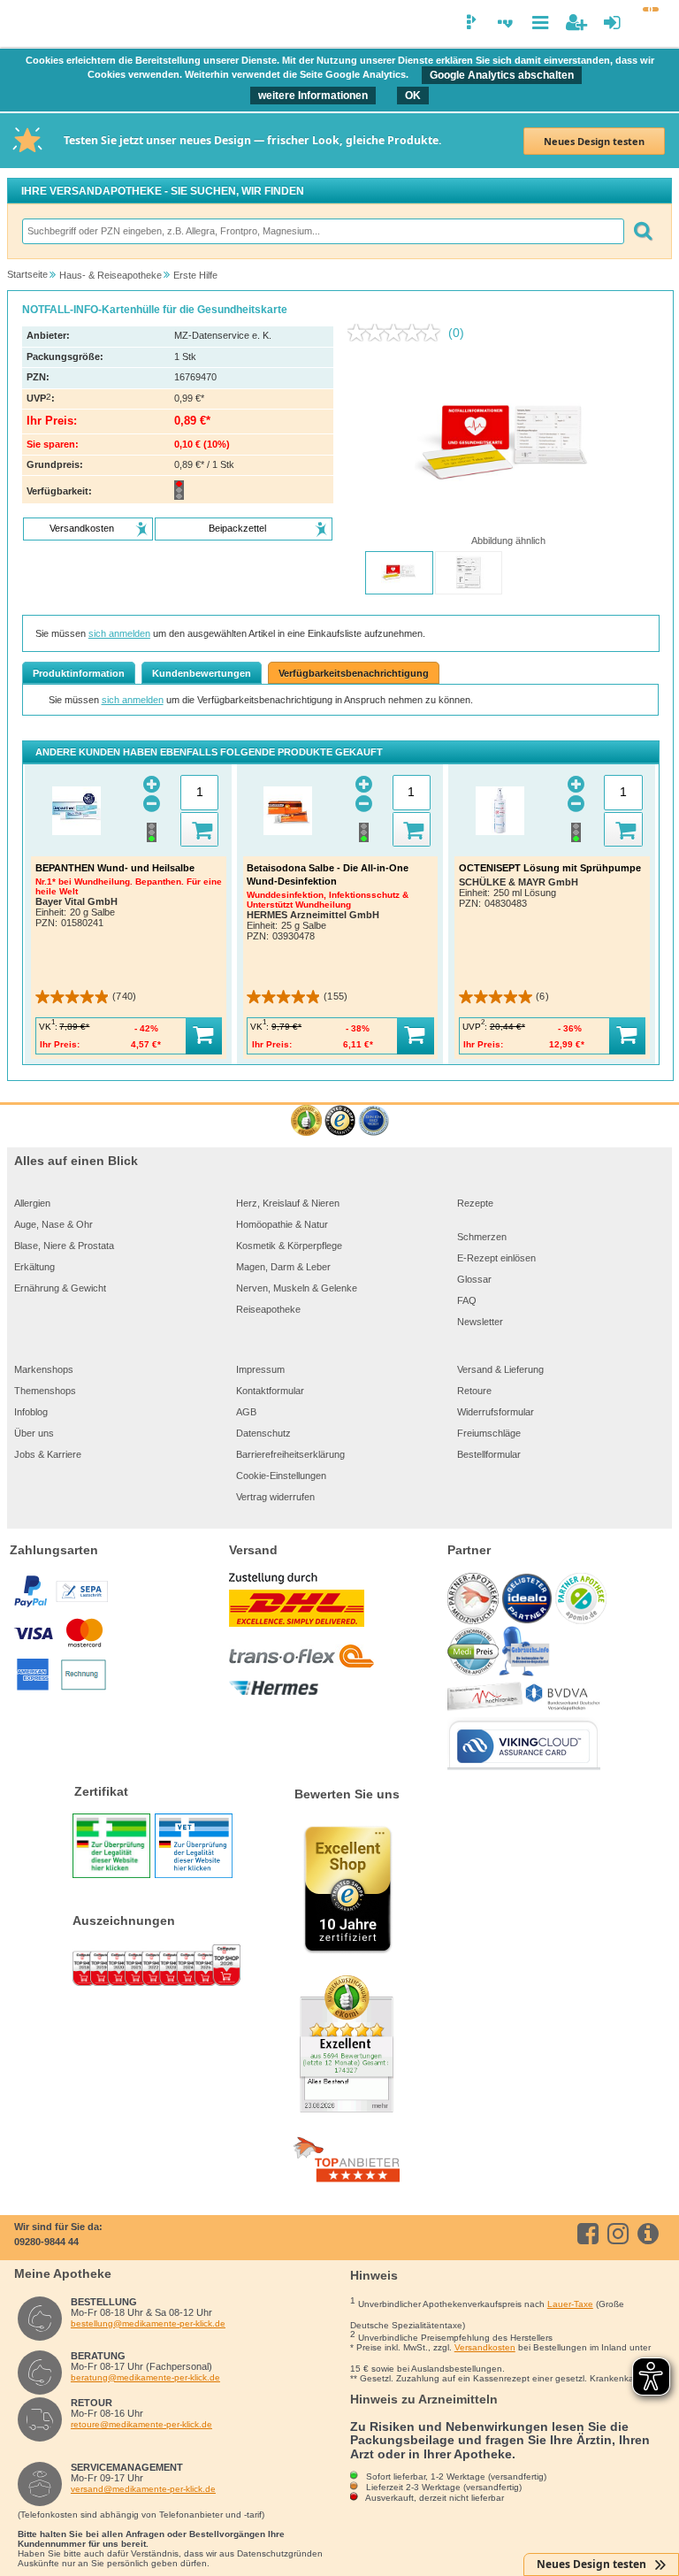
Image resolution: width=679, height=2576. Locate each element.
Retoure (474, 1391)
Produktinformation (79, 673)
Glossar (474, 1279)
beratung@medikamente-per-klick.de (145, 2377)
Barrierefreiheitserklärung (290, 1454)
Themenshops (45, 1391)
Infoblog (31, 1412)
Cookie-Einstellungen (281, 1476)
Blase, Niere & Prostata (64, 1246)
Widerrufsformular (496, 1412)
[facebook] (591, 2234)
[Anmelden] (612, 23)
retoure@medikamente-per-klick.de (141, 2424)
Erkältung (34, 1267)
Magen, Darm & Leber (283, 1267)
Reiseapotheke (268, 1309)
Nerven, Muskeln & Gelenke (297, 1288)
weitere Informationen (313, 96)
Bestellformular (489, 1454)
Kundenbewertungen (202, 673)
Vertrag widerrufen (275, 1497)
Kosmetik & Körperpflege (289, 1246)
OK (413, 96)
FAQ (467, 1300)
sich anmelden (119, 633)
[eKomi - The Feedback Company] (306, 1121)
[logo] (24, 25)
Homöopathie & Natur (282, 1224)
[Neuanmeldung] (576, 23)
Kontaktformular (270, 1391)
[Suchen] (643, 231)
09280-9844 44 (46, 2242)
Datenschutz (263, 1433)
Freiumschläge (489, 1433)
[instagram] (621, 2234)
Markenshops (44, 1369)
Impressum (260, 1369)
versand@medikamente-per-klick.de (143, 2489)
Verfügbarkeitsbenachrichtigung (354, 673)
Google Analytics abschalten (502, 75)
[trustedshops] (340, 1121)
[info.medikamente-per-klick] (651, 2234)
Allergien (32, 1203)
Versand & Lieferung (500, 1369)
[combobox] (322, 231)
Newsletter (480, 1322)
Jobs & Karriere (48, 1454)
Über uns (34, 1433)
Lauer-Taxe (570, 2304)
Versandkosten (485, 2347)
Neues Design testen (594, 141)
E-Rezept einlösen (496, 1258)
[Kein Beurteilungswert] (398, 333)
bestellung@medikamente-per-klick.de (148, 2323)
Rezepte (475, 1203)
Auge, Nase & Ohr (53, 1224)
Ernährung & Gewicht (60, 1288)
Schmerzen (482, 1237)
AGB (246, 1412)
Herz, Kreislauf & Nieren (288, 1203)
